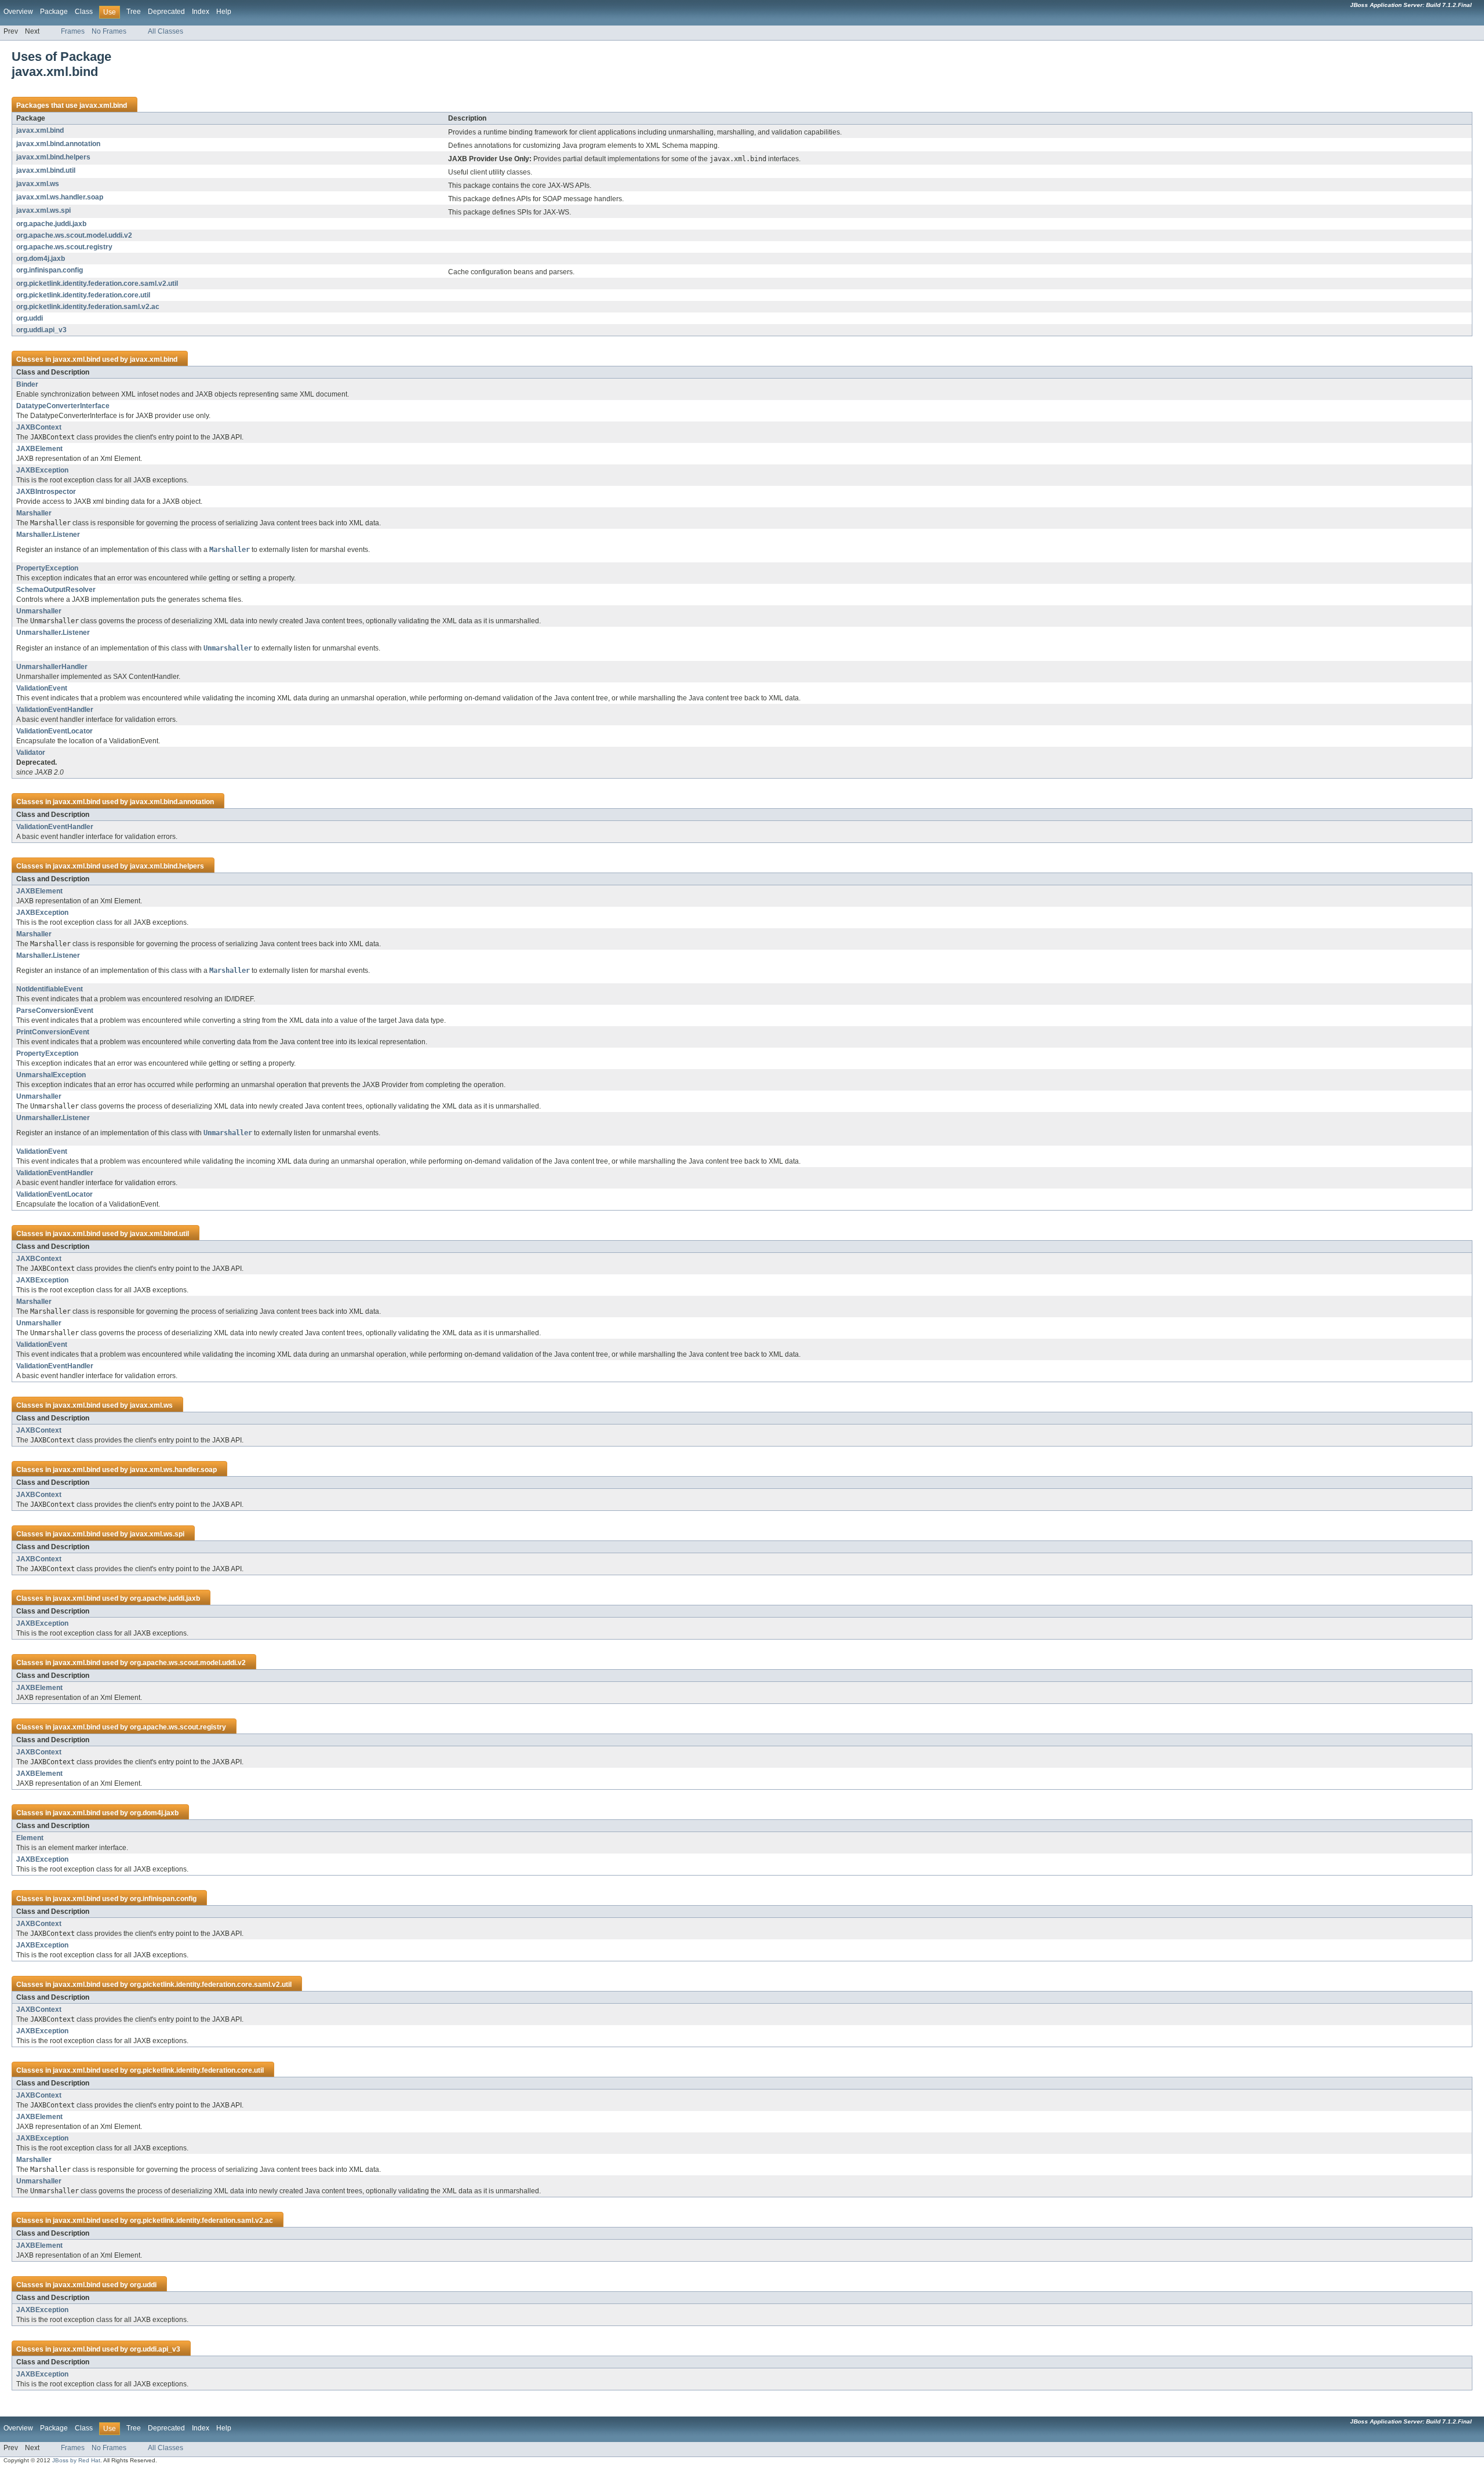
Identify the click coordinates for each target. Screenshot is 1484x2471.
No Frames (109, 31)
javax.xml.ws (38, 184)
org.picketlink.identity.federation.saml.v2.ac (88, 307)
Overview (18, 12)
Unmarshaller (39, 611)
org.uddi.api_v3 (41, 330)
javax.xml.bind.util (46, 170)
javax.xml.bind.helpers (53, 157)
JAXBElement (39, 449)
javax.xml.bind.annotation (58, 144)
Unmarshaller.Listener (53, 633)
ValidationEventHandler (55, 710)
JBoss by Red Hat (76, 2460)
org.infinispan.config (50, 270)
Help (224, 12)
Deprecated (166, 12)
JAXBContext (39, 427)
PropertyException (47, 568)
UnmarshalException (51, 1075)
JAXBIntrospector (46, 492)
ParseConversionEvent (55, 1011)
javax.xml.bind (103, 106)
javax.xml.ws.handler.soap (60, 197)
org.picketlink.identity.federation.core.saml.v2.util (97, 284)
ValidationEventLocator (54, 731)
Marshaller (34, 513)
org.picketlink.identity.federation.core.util (83, 295)
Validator (31, 753)
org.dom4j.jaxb (41, 259)
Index (201, 12)
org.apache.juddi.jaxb (51, 224)
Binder (27, 384)
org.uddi (30, 318)
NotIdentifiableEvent (50, 989)
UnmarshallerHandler (52, 667)
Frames (73, 31)
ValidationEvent (42, 688)
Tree (134, 12)
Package (54, 12)
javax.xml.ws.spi (43, 210)
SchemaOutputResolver (56, 590)
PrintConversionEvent (53, 1032)
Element (30, 1838)
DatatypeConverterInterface (63, 406)
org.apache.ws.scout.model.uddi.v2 (74, 235)
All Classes (166, 31)
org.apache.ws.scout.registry (64, 247)
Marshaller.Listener (48, 535)
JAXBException (42, 470)
